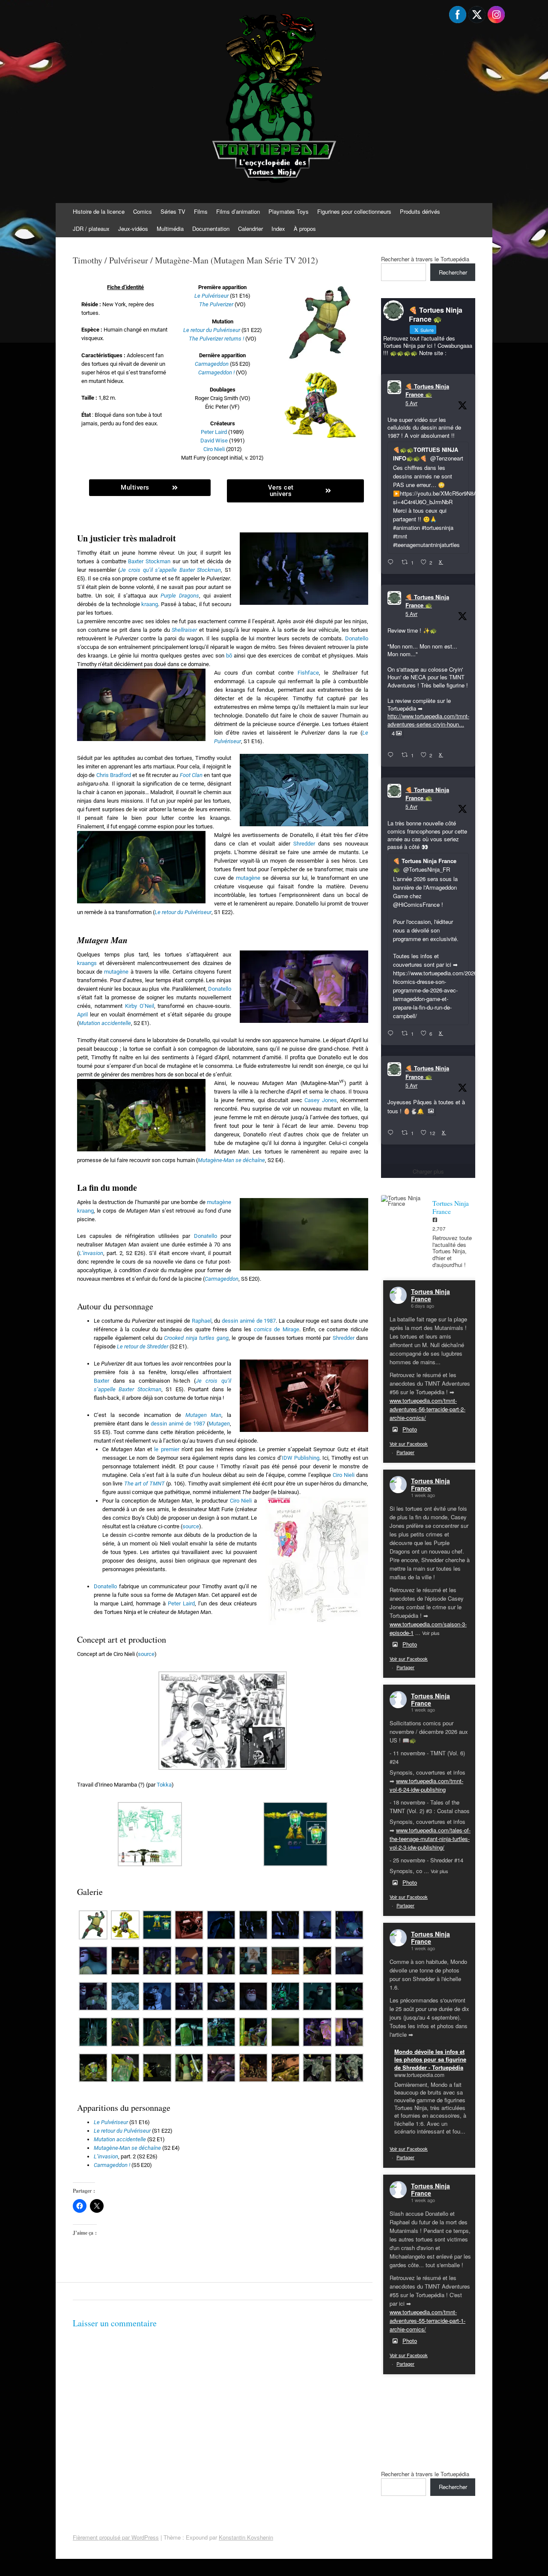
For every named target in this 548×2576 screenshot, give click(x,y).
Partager (405, 1452)
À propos (305, 229)
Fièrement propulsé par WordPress (116, 2537)
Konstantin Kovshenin (246, 2537)
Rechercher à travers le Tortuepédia (425, 259)
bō (229, 656)
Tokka (164, 1785)
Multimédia (170, 229)
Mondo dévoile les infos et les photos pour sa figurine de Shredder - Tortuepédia (430, 2059)
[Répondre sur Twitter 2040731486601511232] (392, 1133)
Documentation (211, 229)
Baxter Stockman (149, 561)
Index (278, 229)
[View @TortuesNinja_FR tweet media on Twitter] (431, 1111)
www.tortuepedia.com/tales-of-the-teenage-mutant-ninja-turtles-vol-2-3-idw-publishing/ (430, 1839)
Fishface (308, 673)
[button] (223, 1722)
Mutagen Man (204, 1415)
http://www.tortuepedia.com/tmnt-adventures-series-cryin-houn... (428, 720)
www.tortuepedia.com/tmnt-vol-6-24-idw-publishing (426, 1785)
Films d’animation (238, 211)
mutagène (248, 878)
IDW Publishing (301, 1458)
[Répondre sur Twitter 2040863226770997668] (392, 755)
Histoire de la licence (99, 211)
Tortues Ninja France (430, 1295)
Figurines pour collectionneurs (354, 211)
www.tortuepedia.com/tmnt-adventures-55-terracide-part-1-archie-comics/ (427, 2320)
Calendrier (250, 229)
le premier (167, 1449)
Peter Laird (214, 432)
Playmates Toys (289, 211)
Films (201, 211)
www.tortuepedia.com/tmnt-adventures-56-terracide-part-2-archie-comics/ (427, 1409)
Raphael (202, 1321)
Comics (143, 211)
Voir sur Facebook (409, 1443)
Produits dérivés (420, 211)
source (191, 1526)
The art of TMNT (144, 1484)
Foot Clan (191, 775)
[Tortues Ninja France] (402, 1201)
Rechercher (453, 272)
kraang (150, 604)
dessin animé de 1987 (249, 1321)
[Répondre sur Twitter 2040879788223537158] (392, 562)
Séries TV (173, 211)
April (82, 1015)
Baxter (101, 1381)
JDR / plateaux (91, 229)
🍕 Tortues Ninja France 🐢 (427, 390)
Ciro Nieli (214, 449)
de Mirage (277, 1329)
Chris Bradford (114, 775)
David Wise (214, 441)
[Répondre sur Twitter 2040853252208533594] (392, 1034)
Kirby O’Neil (140, 1006)
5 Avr (411, 403)
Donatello (357, 638)
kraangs (87, 963)
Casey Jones (321, 1100)
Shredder (304, 844)
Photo (410, 1429)
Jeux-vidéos (133, 229)
